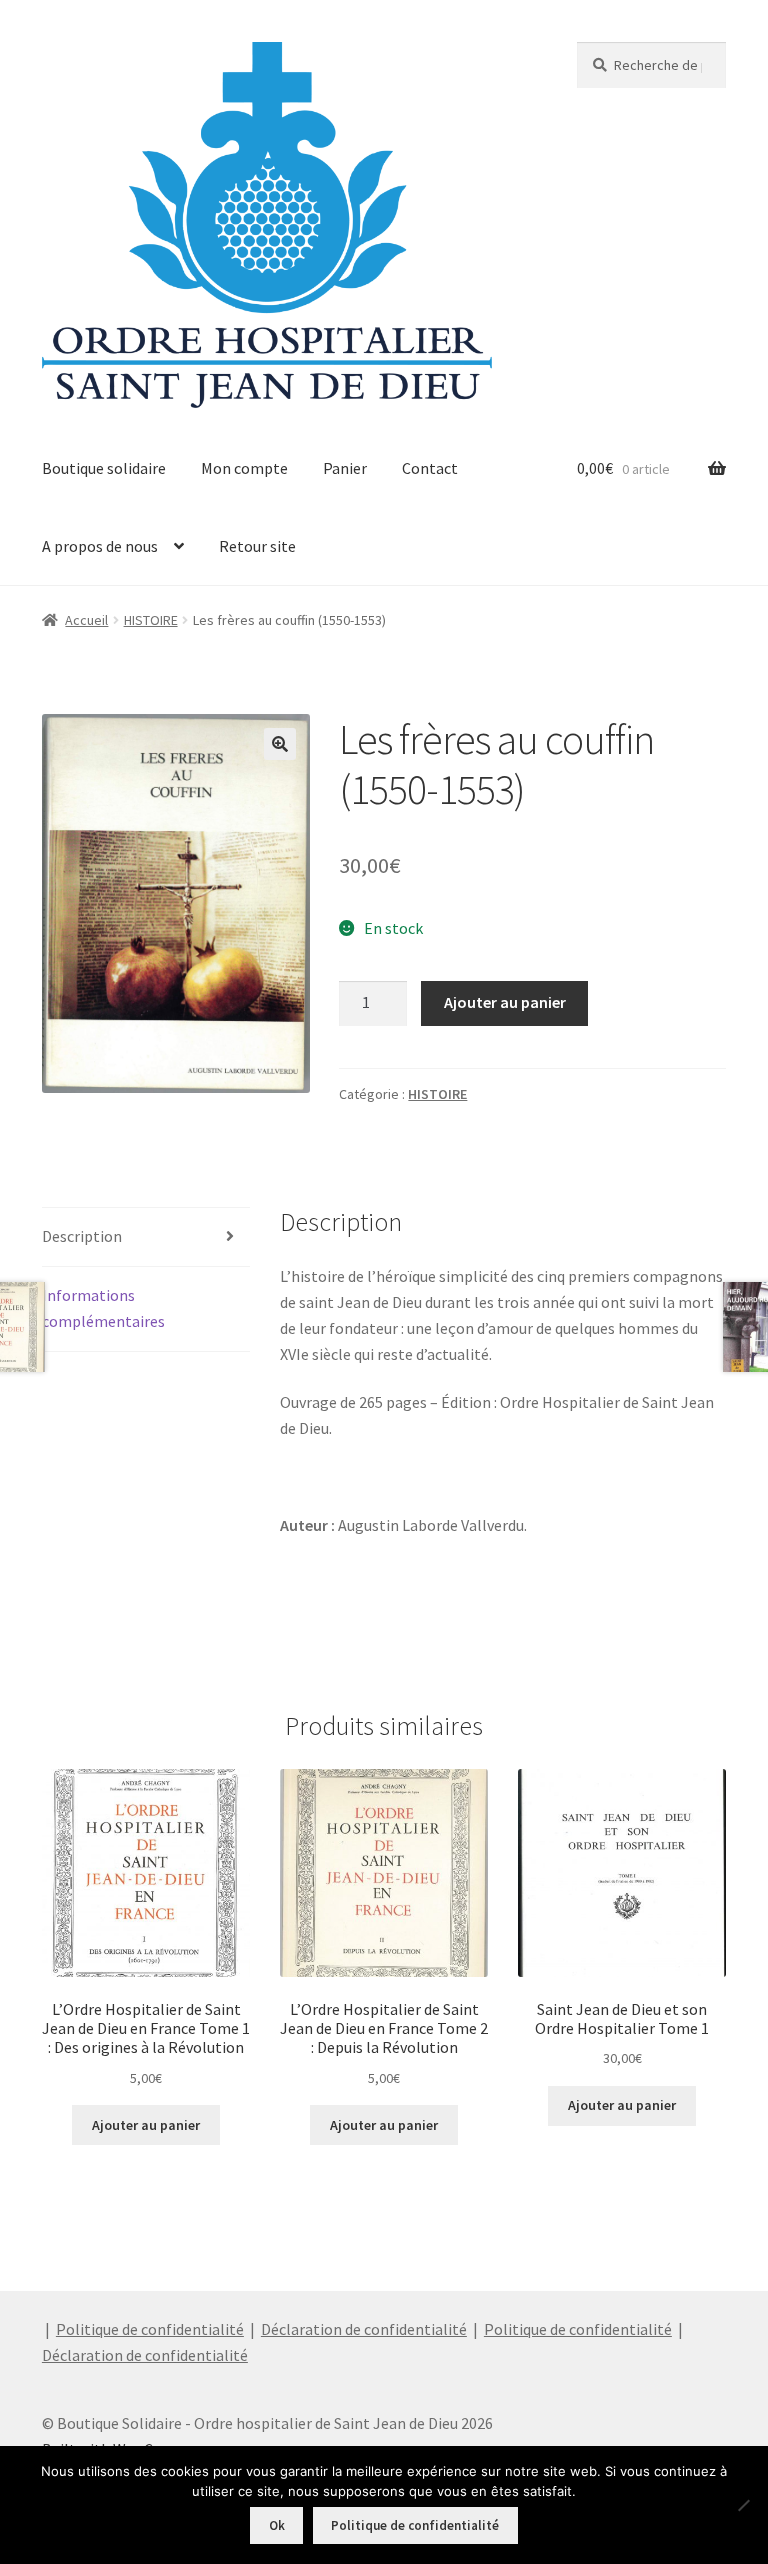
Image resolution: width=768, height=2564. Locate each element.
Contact (430, 468)
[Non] (743, 2505)
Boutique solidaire (104, 468)
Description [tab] (82, 1236)
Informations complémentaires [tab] (103, 1308)
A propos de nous (100, 546)
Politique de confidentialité (150, 2329)
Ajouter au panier (505, 1002)
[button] (280, 744)
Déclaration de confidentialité (364, 2329)
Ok (277, 2525)
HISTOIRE (151, 620)
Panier (345, 468)
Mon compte (244, 468)
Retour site (257, 546)
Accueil (86, 620)
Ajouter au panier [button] (146, 2125)
